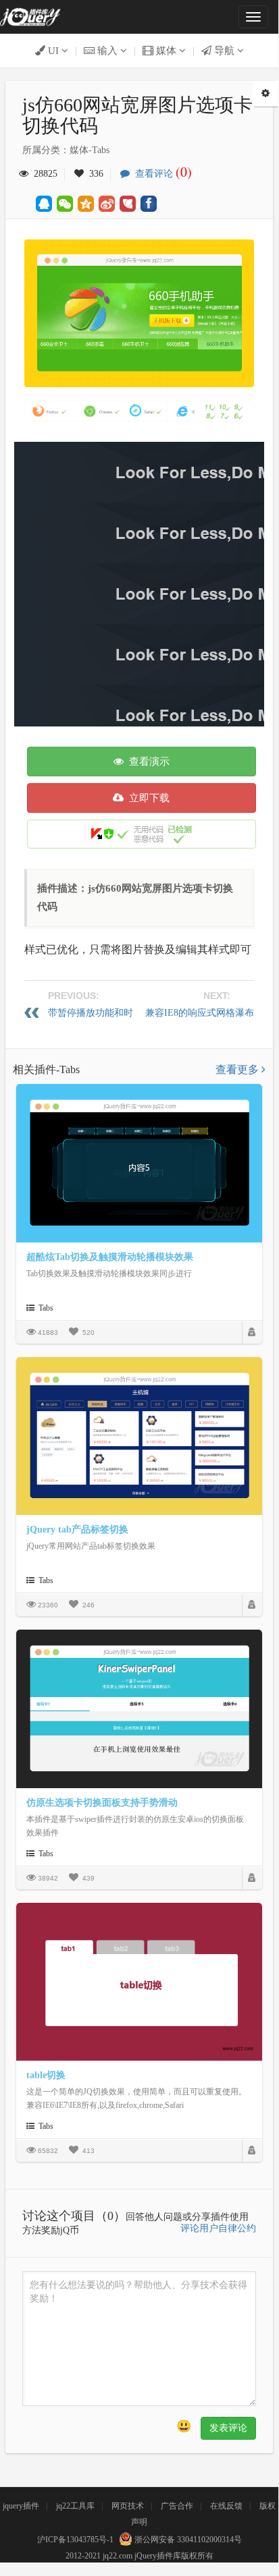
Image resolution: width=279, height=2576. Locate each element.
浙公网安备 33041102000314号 (187, 2540)
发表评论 (228, 2428)
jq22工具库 (75, 2506)
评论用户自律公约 (218, 2228)
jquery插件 (21, 2506)
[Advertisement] (139, 581)
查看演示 (147, 762)
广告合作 (177, 2506)
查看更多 (238, 1069)
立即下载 (147, 798)
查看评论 (161, 174)
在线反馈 (226, 2506)
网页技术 (128, 2506)
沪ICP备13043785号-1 (75, 2540)
